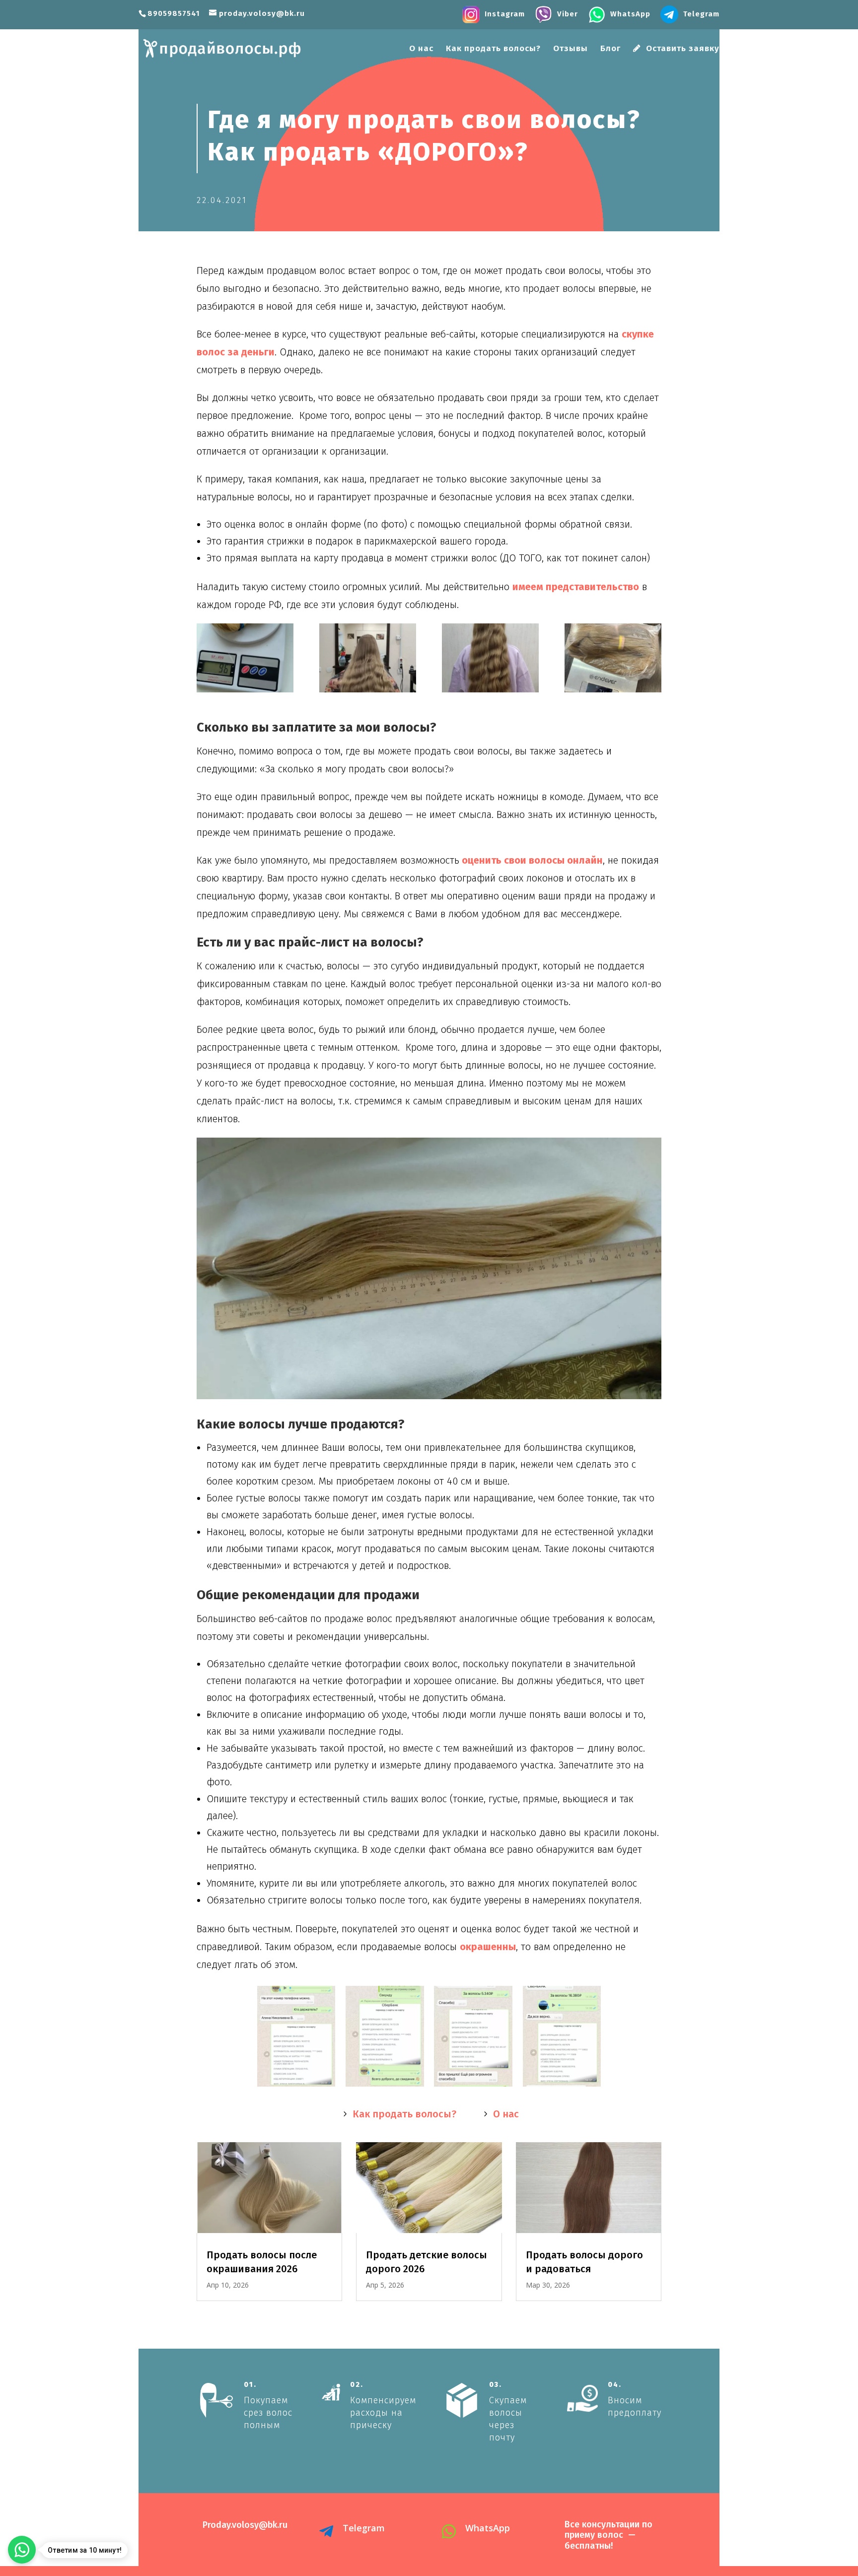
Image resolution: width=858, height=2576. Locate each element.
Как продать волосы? (493, 49)
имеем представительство (576, 587)
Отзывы (571, 49)
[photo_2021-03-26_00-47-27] (613, 658)
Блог (610, 49)
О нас (421, 49)
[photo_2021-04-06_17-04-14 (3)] (473, 2086)
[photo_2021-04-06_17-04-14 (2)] (562, 2086)
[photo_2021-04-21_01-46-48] (245, 658)
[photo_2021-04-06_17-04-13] (296, 2086)
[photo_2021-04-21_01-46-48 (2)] (385, 2086)
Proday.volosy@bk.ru (245, 2525)
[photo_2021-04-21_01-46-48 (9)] (368, 658)
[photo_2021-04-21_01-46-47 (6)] (490, 658)
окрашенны (488, 1947)
